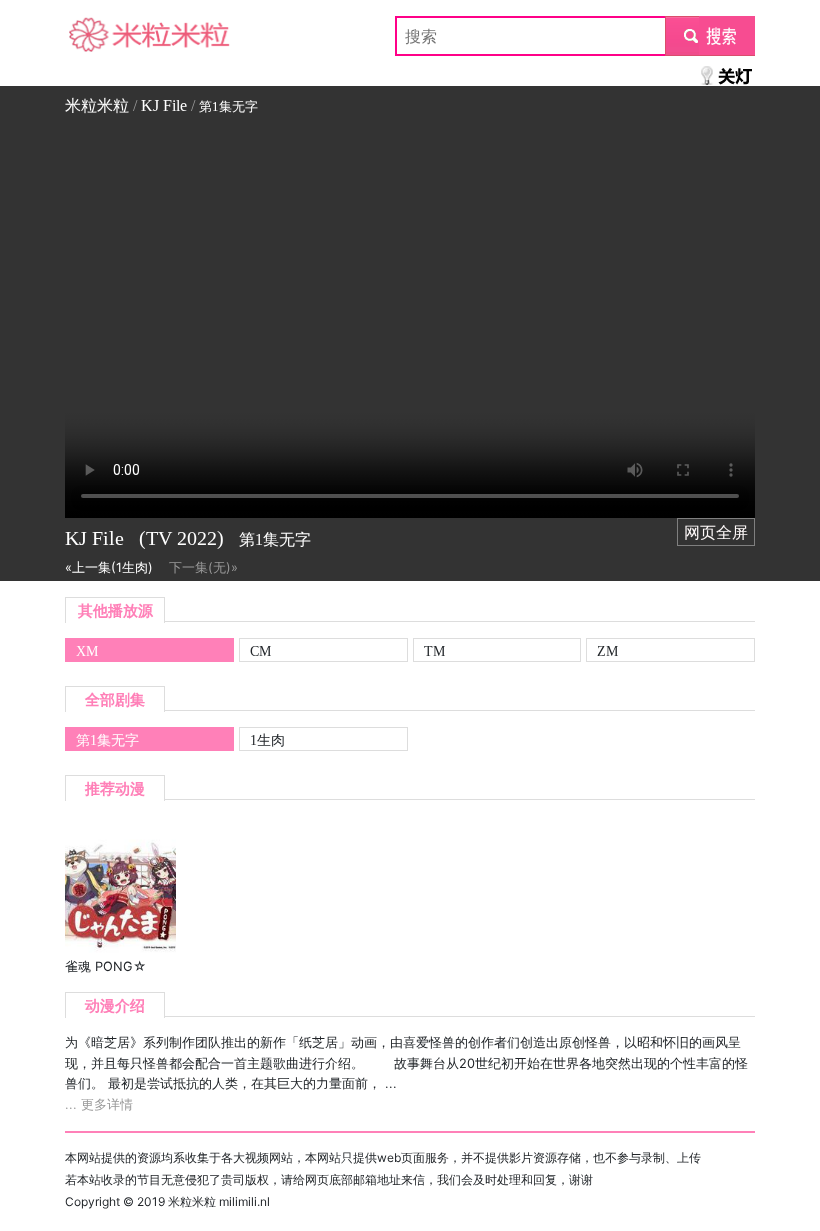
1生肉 (267, 740)
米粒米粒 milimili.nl (219, 1201)
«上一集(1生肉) (109, 567)
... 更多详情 (99, 1104)
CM (260, 651)
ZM (607, 651)
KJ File (164, 105)
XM (87, 651)
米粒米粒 (97, 36)
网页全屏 (716, 532)
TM (434, 651)
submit (710, 36)
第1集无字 (107, 740)
